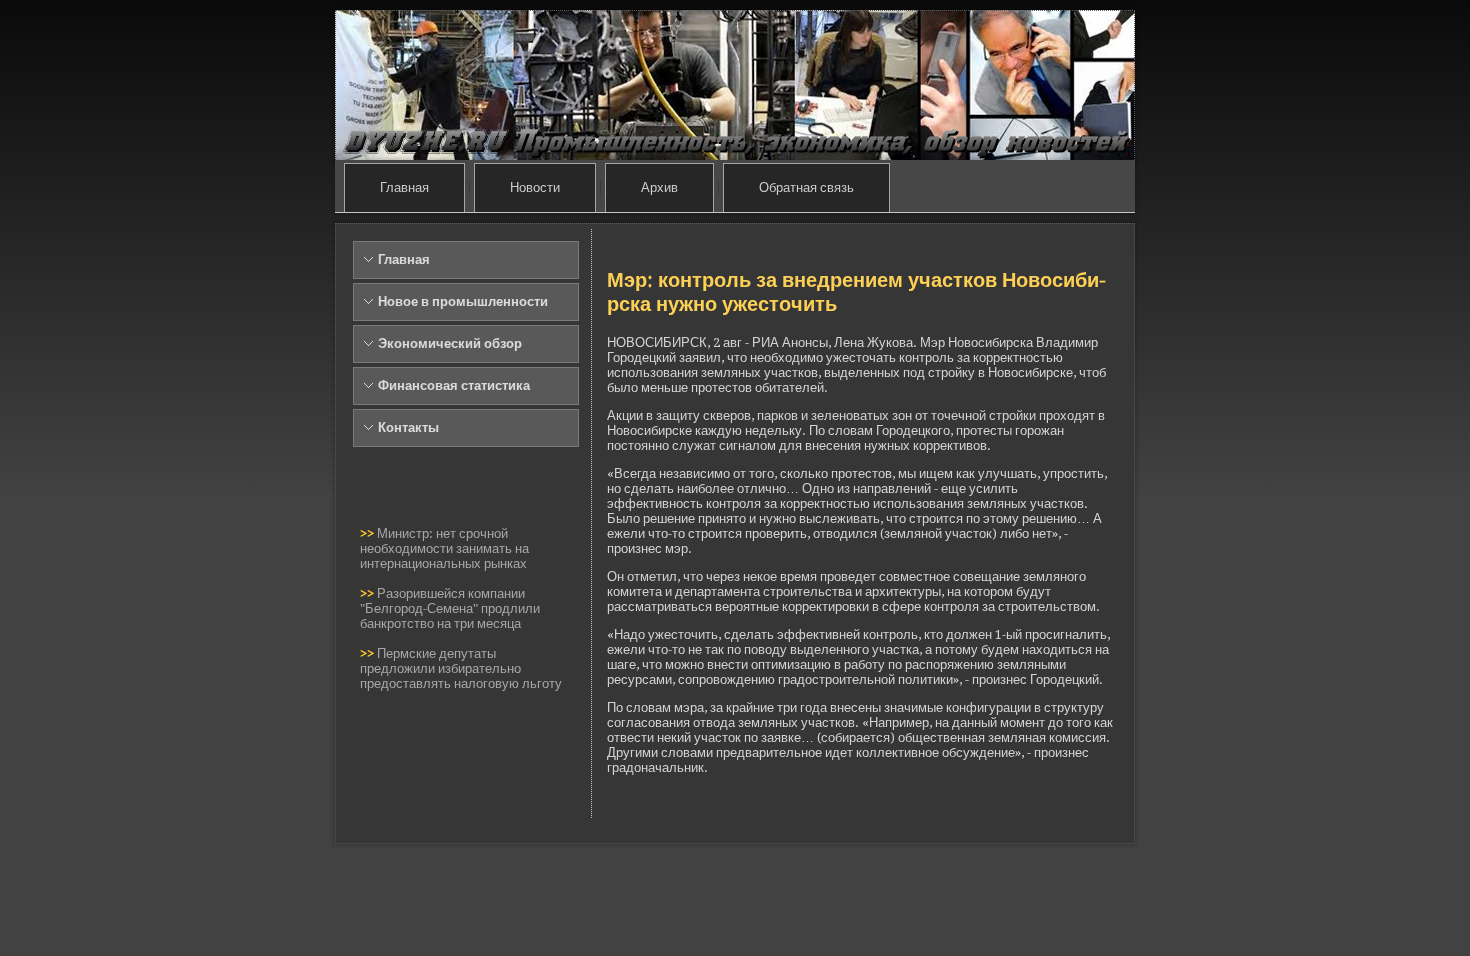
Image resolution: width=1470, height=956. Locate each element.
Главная (404, 187)
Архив (659, 187)
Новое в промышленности (463, 301)
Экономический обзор (450, 343)
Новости (535, 187)
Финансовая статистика (454, 385)
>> (368, 533)
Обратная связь (806, 187)
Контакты (408, 427)
